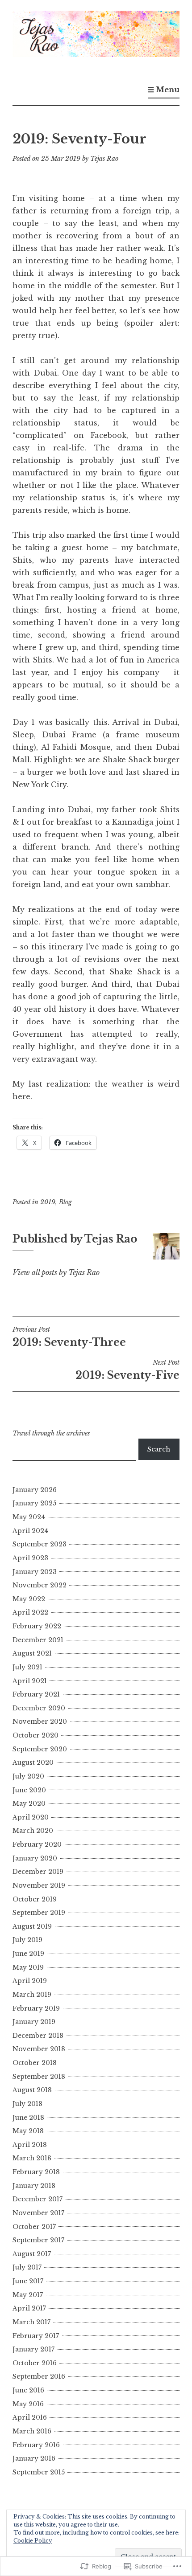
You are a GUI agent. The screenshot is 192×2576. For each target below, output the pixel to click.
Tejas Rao (104, 159)
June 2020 (29, 1790)
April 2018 (30, 2145)
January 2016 (34, 2458)
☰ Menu (164, 90)
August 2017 (32, 2254)
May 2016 (28, 2404)
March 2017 (31, 2322)
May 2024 (29, 1517)
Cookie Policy (33, 2541)
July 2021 (27, 1667)
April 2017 (29, 2308)
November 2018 (39, 2049)
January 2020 (35, 1858)
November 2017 (38, 2213)
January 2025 (34, 1503)
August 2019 (32, 1926)
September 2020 (40, 1749)
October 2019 (35, 1899)
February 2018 (36, 2172)
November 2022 (40, 1585)
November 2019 (39, 1885)
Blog (65, 1202)
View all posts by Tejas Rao (56, 1272)
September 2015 (39, 2472)
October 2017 (34, 2227)
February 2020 (37, 1844)
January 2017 (33, 2349)
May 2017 (28, 2295)
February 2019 (36, 2008)
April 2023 (30, 1558)
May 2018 (28, 2131)
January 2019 (34, 2022)
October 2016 (35, 2363)
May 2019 (28, 1967)
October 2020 (35, 1735)
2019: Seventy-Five (127, 1370)
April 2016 (30, 2417)
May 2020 (29, 1803)
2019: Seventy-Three (69, 1337)
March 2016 (32, 2431)
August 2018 (32, 2090)
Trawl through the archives (51, 1433)
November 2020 (40, 1721)
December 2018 (38, 2036)
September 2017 (38, 2240)
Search (159, 1449)
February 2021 (36, 1694)
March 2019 (32, 1995)
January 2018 (34, 2186)
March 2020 (33, 1831)
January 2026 (35, 1490)
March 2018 (32, 2158)
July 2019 (27, 1940)
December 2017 (38, 2199)
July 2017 (27, 2267)
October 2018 (35, 2063)
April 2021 (30, 1681)
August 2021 (32, 1653)
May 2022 (29, 1599)
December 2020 (39, 1708)
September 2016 (39, 2376)
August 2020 (33, 1762)
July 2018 (27, 2104)
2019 (48, 1202)
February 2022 (37, 1626)
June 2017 (28, 2281)
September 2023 (40, 1544)
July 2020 (28, 1776)
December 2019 (38, 1872)
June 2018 (28, 2118)
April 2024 (30, 1531)
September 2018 (39, 2077)
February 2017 (36, 2336)
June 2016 (28, 2390)
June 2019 (28, 1954)
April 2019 (30, 1981)
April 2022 (30, 1612)
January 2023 (35, 1572)
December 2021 (38, 1640)
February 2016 (36, 2445)
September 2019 (39, 1913)
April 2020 (31, 1817)
